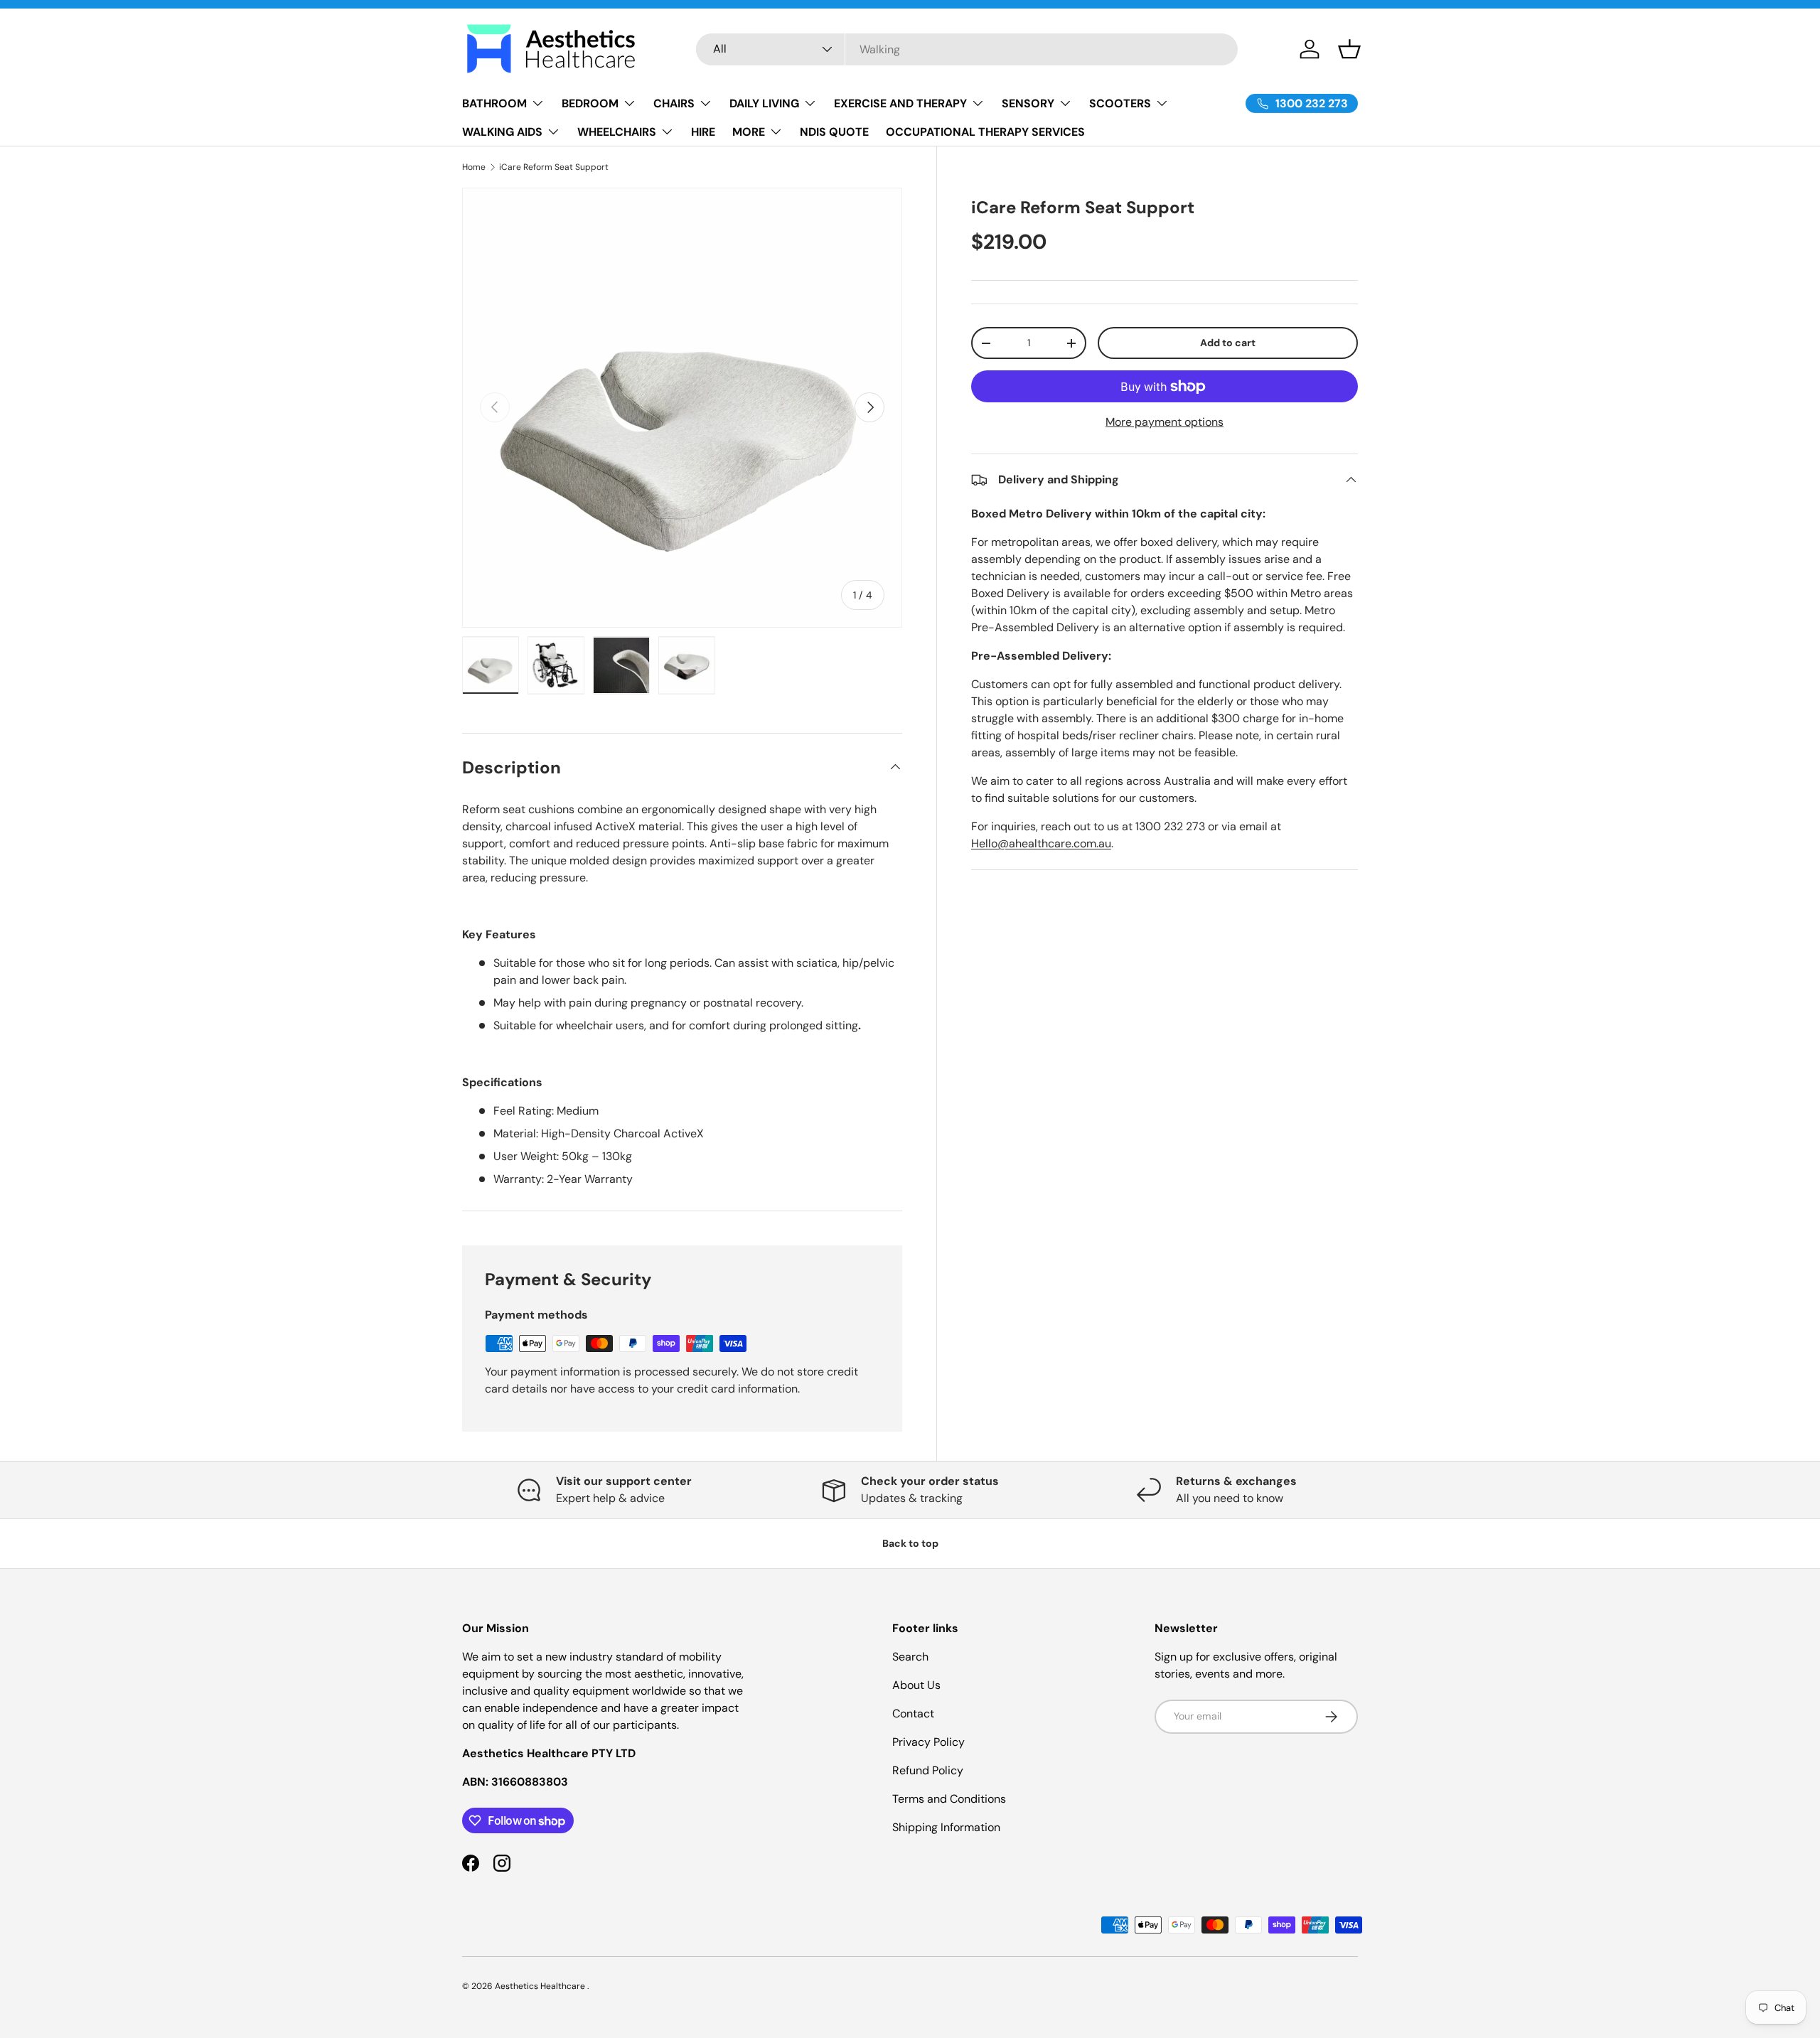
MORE (749, 132)
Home (474, 167)
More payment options (1165, 422)
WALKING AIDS (502, 132)
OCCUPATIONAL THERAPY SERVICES (985, 132)
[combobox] (967, 49)
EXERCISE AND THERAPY (900, 103)
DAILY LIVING (764, 103)
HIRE (703, 132)
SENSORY (1028, 103)
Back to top (910, 1543)
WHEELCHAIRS (617, 132)
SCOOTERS (1120, 103)
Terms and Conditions (949, 1799)
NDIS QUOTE (834, 132)
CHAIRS (674, 103)
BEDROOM (590, 103)
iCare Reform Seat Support (554, 167)
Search (910, 1657)
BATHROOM (494, 103)
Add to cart (1228, 343)
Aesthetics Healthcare (541, 1986)
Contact (913, 1713)
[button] (1349, 49)
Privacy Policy (928, 1742)
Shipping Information (946, 1827)
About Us (916, 1685)
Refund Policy (928, 1770)
